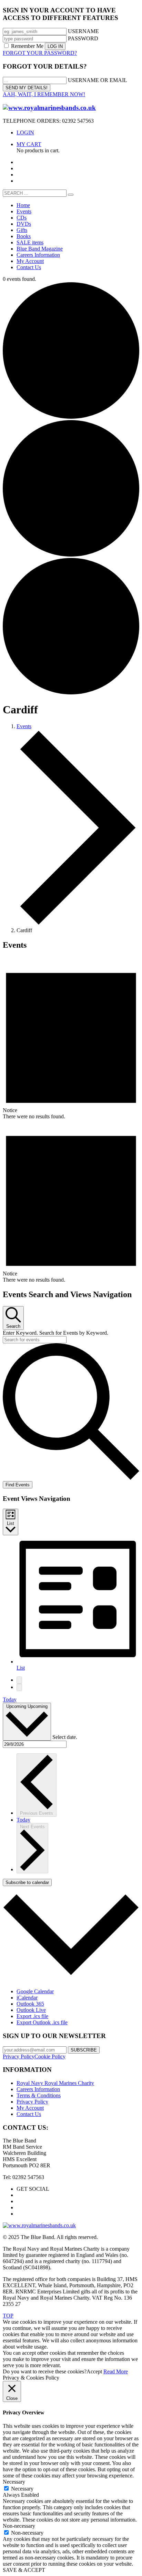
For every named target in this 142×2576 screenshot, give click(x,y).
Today (10, 1699)
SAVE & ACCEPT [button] (24, 2570)
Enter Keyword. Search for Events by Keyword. (55, 1333)
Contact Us (29, 2114)
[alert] (71, 1038)
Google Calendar (35, 1991)
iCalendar (27, 1998)
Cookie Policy (50, 2056)
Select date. (65, 1737)
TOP (8, 2316)
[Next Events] (19, 1687)
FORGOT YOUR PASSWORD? (40, 53)
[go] (71, 195)
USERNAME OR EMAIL (98, 80)
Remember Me (27, 46)
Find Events (18, 1485)
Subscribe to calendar (27, 1882)
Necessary (22, 2489)
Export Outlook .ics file (42, 2022)
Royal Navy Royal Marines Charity (55, 2083)
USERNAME (83, 31)
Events (24, 726)
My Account (30, 2108)
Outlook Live (31, 2010)
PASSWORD (83, 38)
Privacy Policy (19, 2056)
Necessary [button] (14, 2482)
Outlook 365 (30, 2004)
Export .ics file (32, 2016)
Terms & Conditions (39, 2095)
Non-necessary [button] (19, 2526)
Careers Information (38, 2089)
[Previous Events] (19, 1680)
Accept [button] (94, 2371)
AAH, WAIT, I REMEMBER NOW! (44, 94)
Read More (116, 2371)
